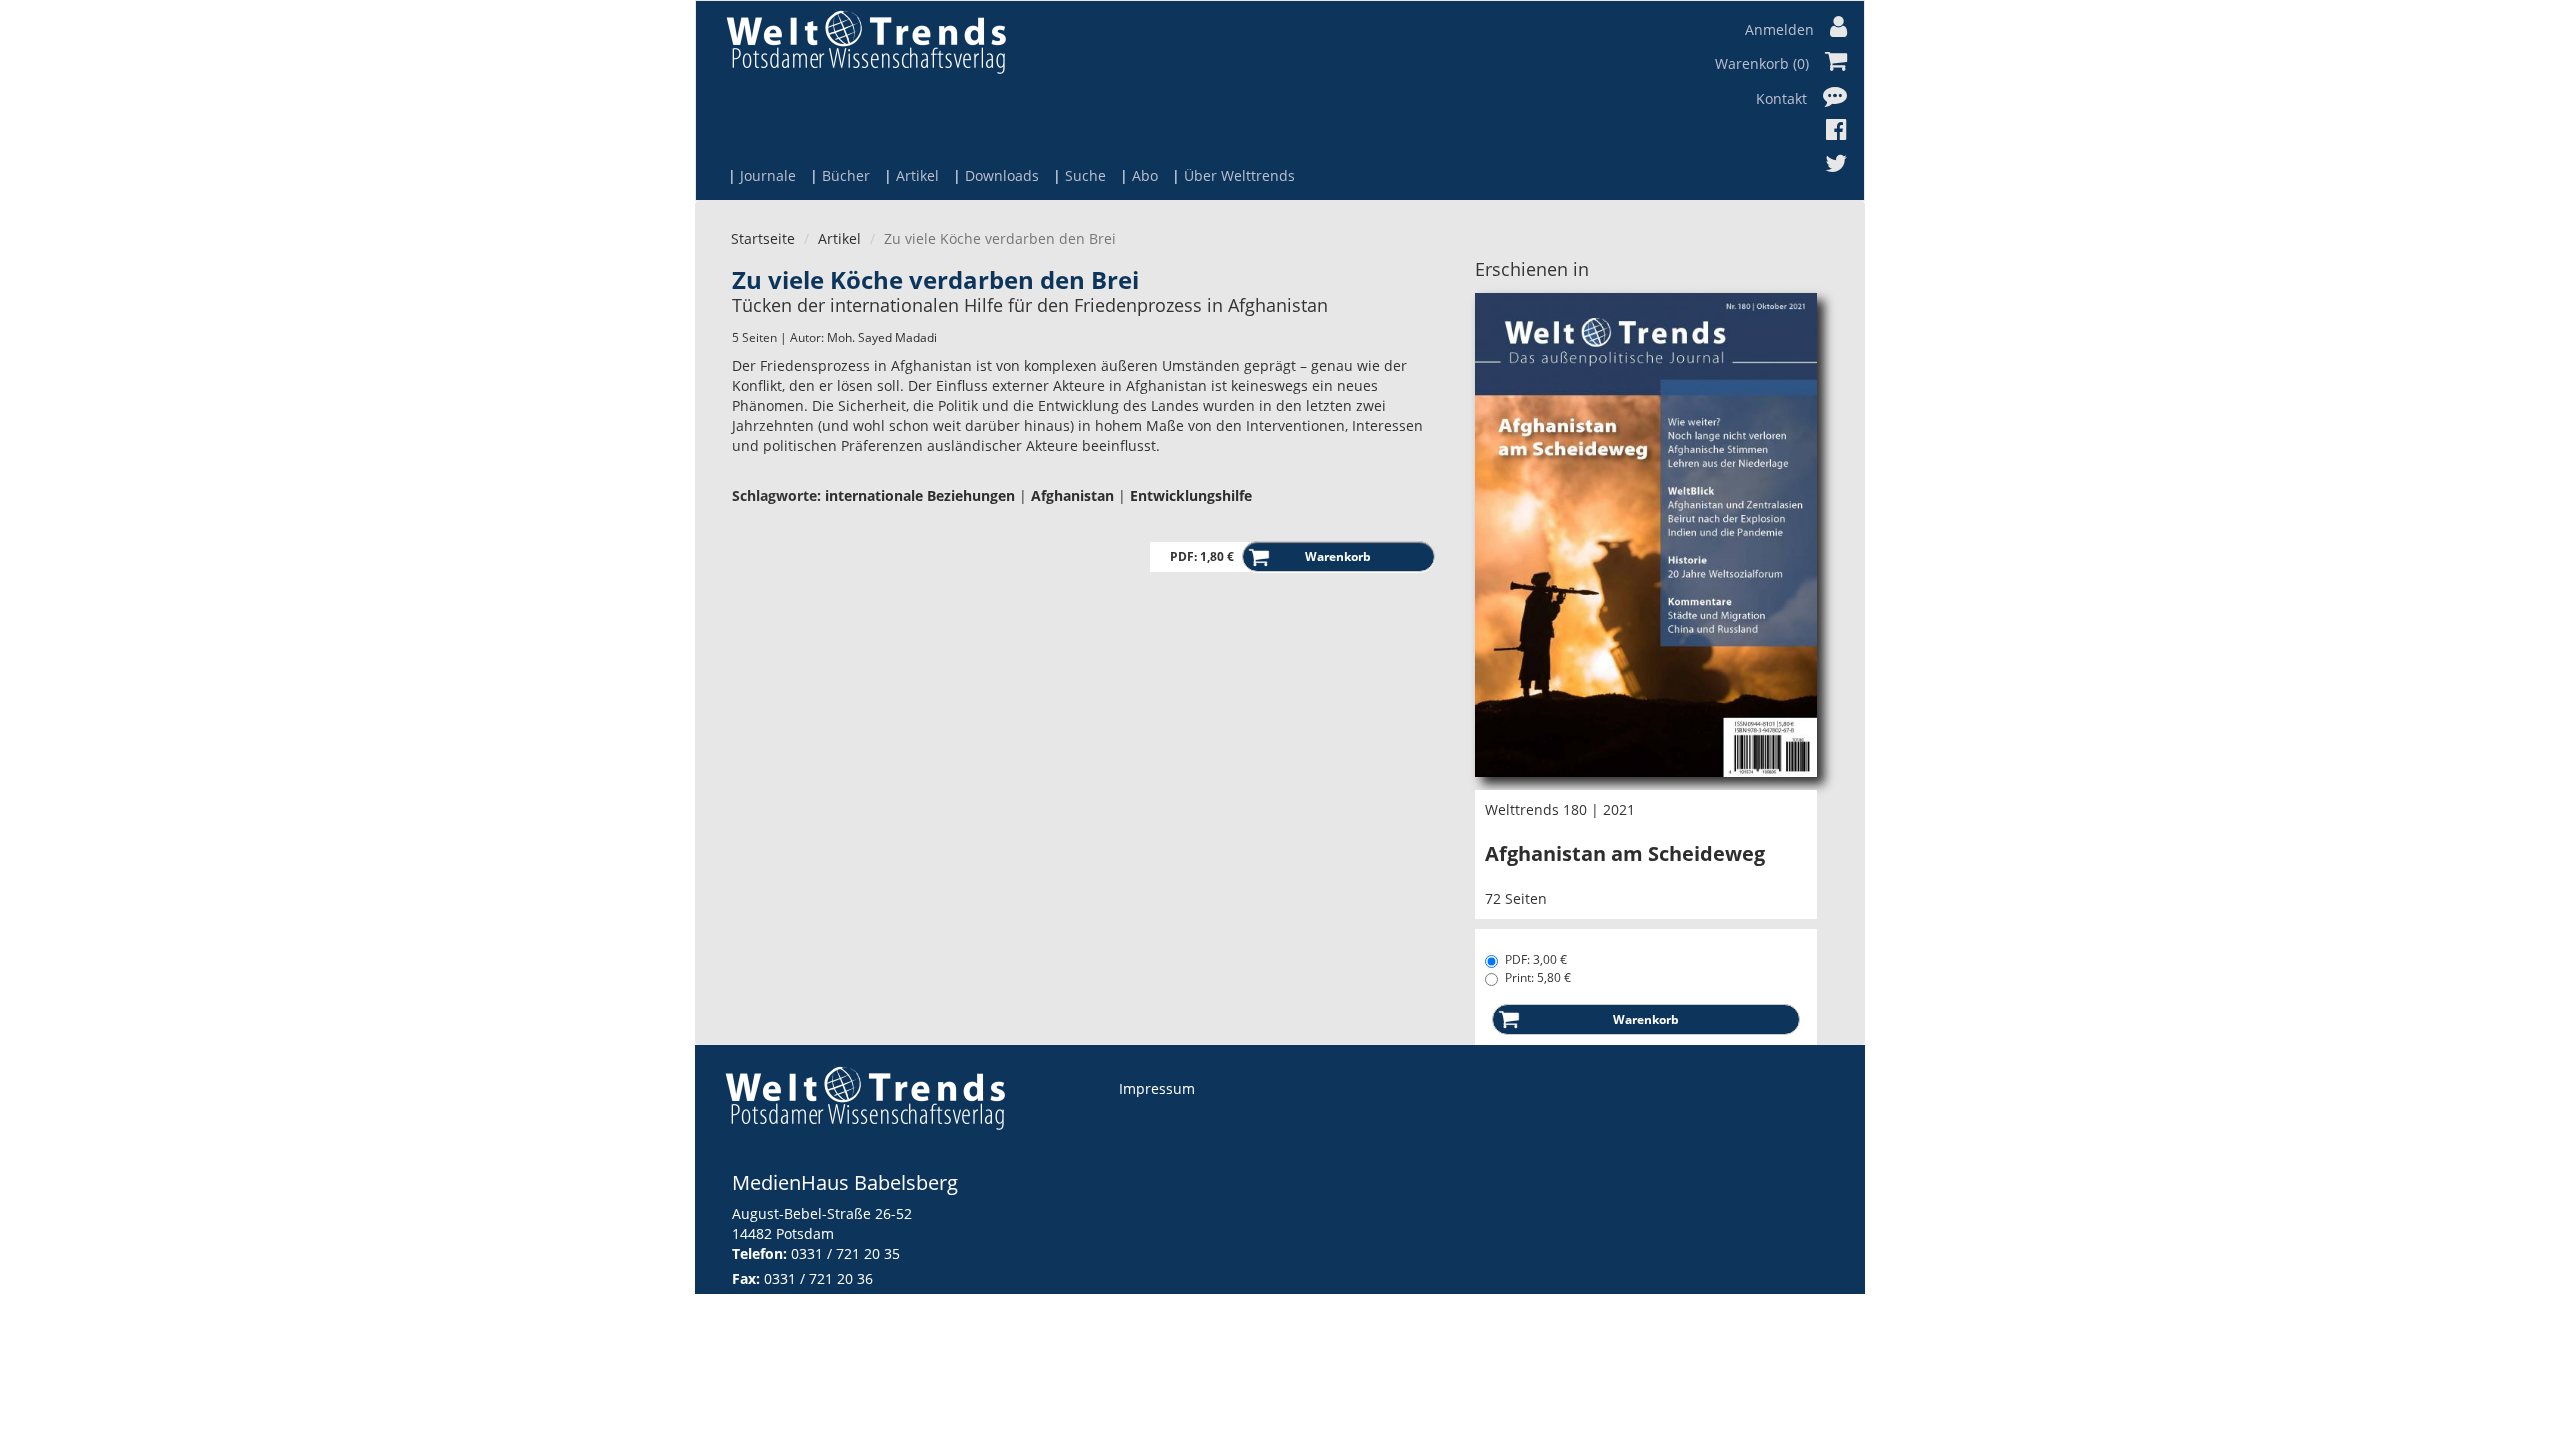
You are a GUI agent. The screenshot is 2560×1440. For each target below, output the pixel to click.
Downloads (1002, 175)
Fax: (746, 1278)
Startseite (763, 238)
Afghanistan (1072, 495)
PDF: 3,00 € (1536, 959)
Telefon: (759, 1253)
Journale (768, 175)
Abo (1145, 175)
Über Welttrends (1239, 175)
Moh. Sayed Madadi (882, 337)
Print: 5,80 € (1538, 977)
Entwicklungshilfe (1191, 495)
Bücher (846, 175)
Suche (1085, 175)
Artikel (917, 175)
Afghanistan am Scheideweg (1625, 853)
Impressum (1157, 1088)
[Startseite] (866, 41)
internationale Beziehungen (920, 495)
